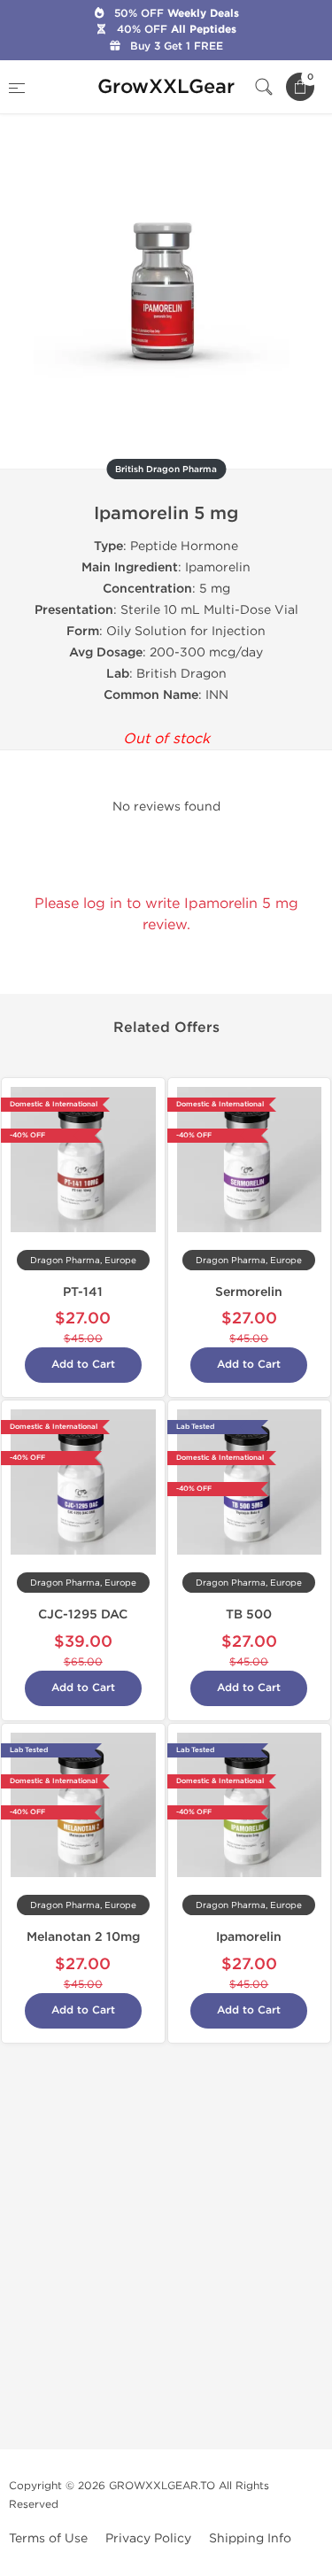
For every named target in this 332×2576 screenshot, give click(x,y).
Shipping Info (250, 2538)
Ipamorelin (249, 1937)
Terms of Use (48, 2538)
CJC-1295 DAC (83, 1614)
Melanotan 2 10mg (83, 1937)
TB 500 (249, 1614)
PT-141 (83, 1292)
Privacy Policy (148, 2538)
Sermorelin (249, 1292)
